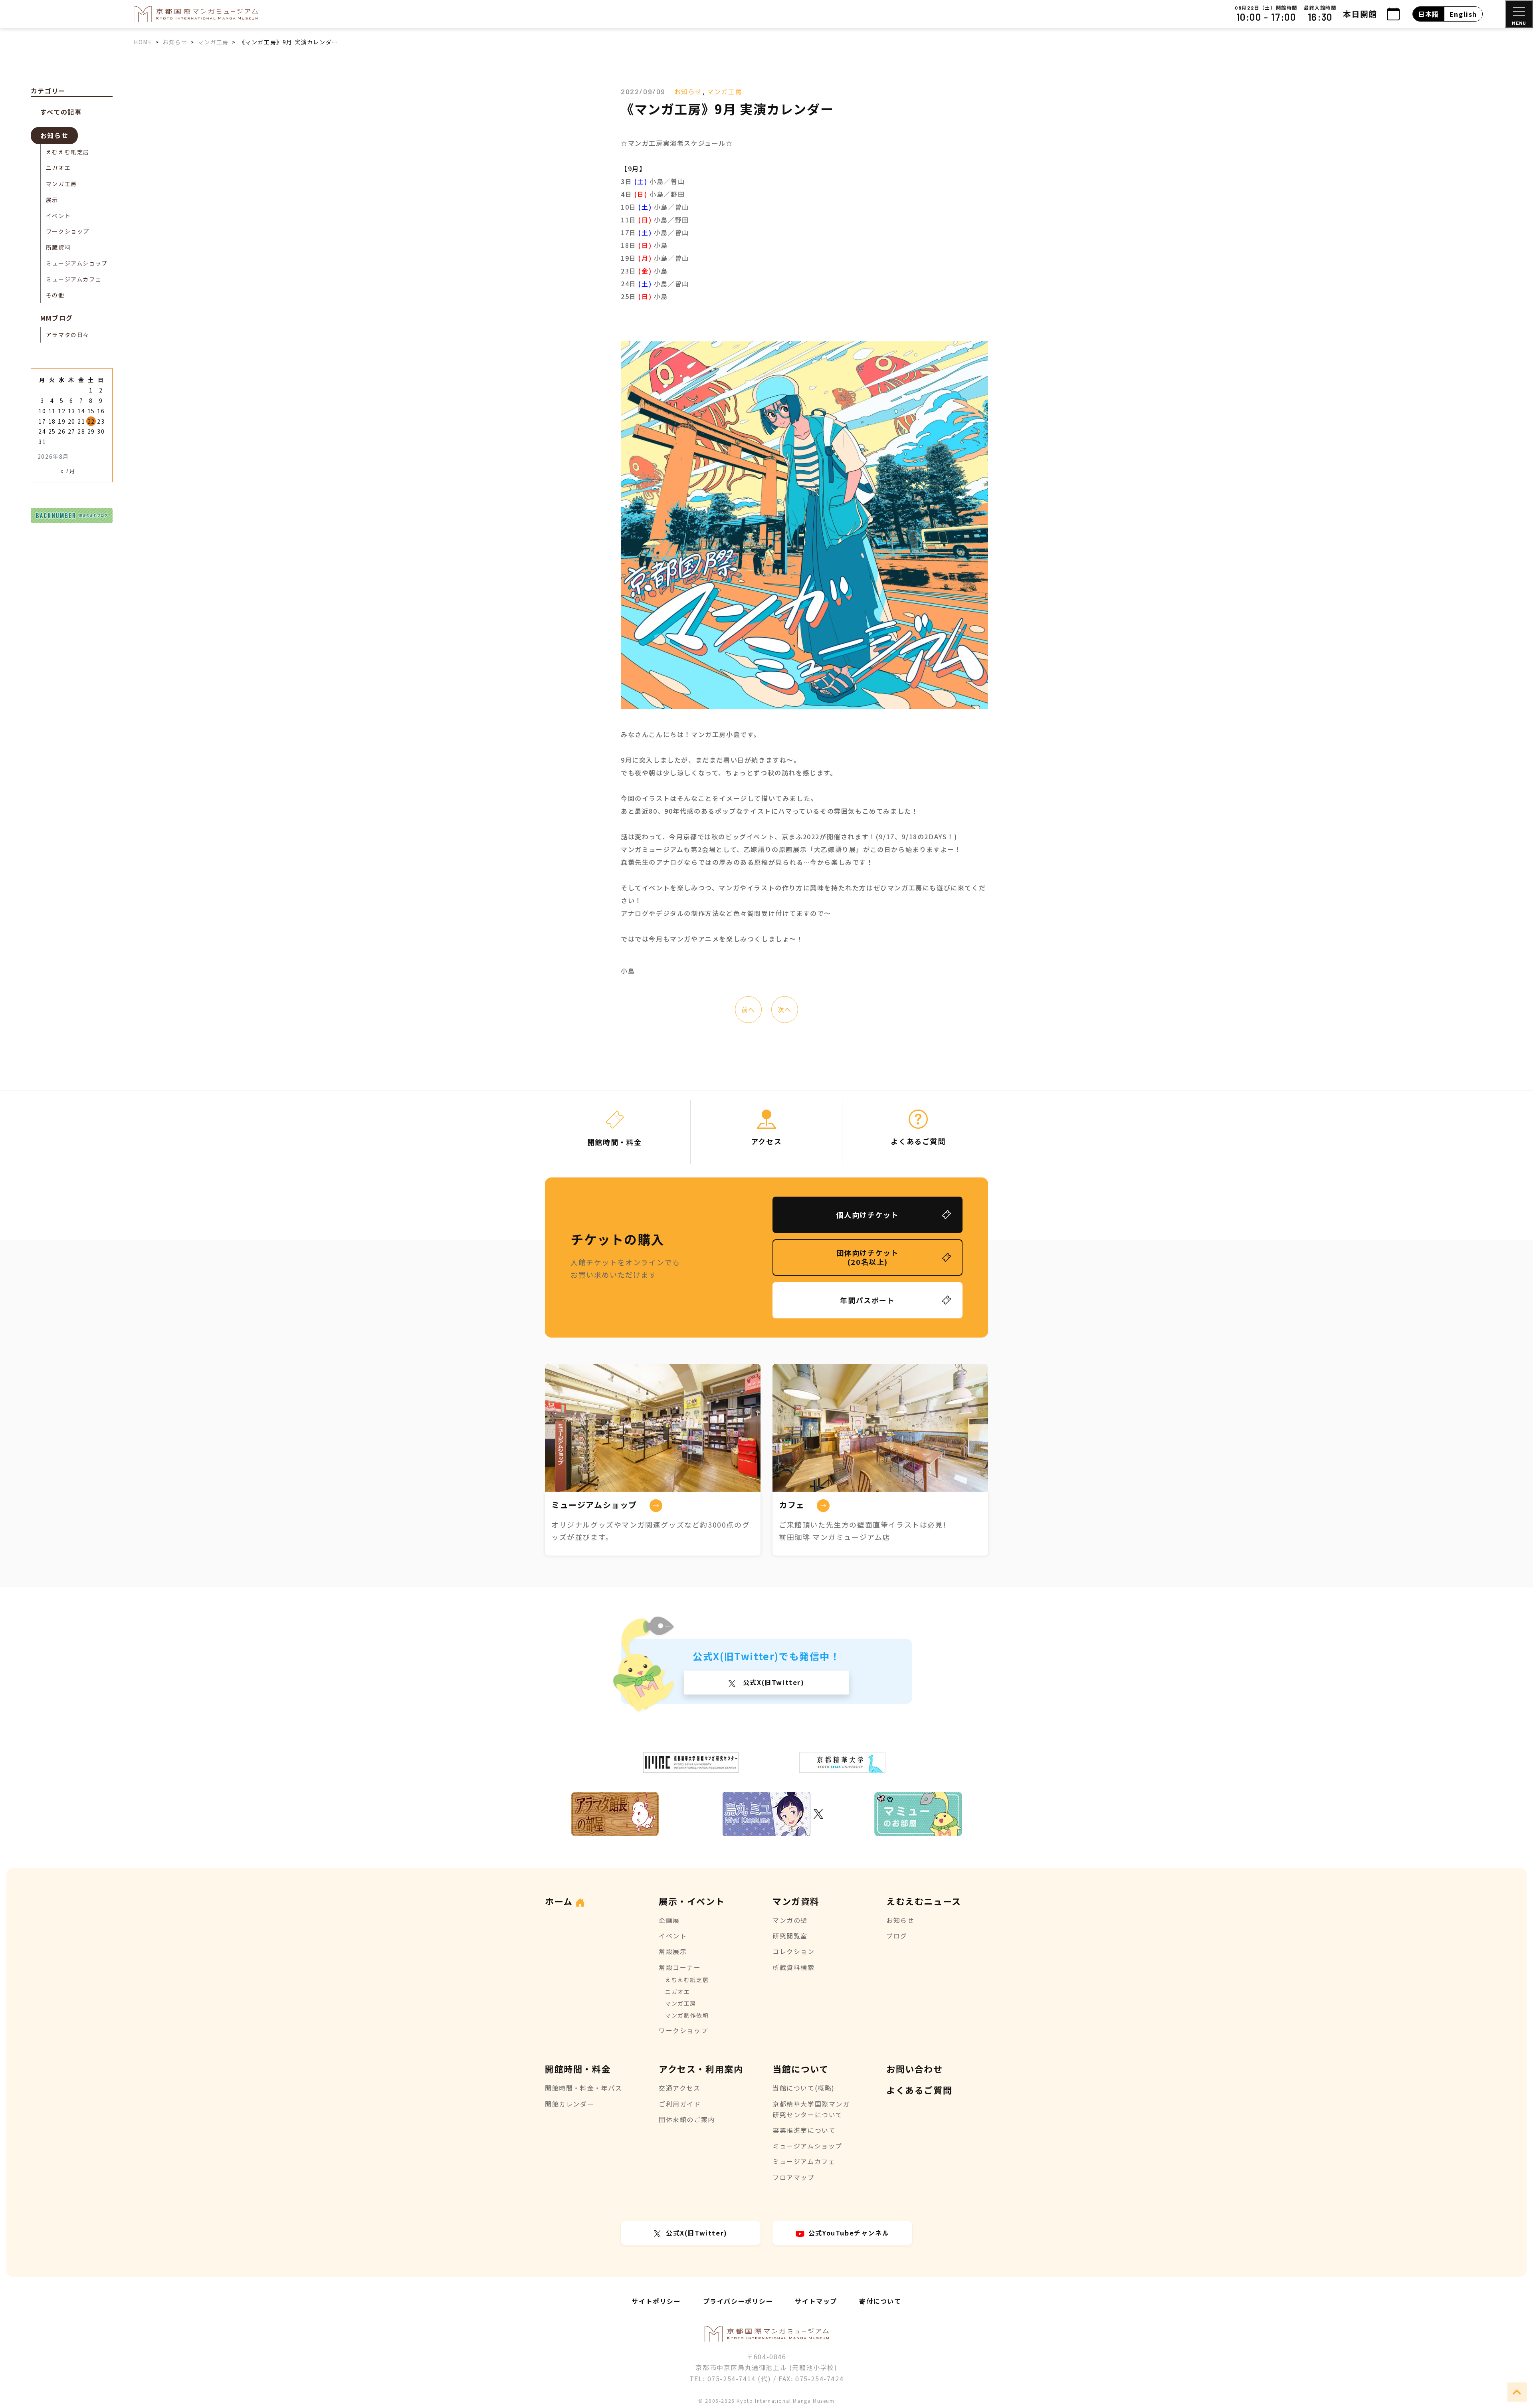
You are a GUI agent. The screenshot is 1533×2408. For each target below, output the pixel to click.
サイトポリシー (656, 2301)
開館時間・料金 (578, 2069)
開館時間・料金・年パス (584, 2088)
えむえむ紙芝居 (68, 152)
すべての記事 (61, 112)
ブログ (897, 1936)
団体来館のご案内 (687, 2119)
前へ (748, 1009)
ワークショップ (68, 231)
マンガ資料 (796, 1901)
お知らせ (688, 91)
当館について (801, 2069)
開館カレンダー (569, 2104)
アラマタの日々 (68, 335)
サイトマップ (816, 2301)
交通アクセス (680, 2088)
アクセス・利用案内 (701, 2069)
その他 (55, 295)
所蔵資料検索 (794, 1967)
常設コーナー (680, 1967)
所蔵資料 (58, 247)
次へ (785, 1009)
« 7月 (68, 471)
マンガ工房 (725, 91)
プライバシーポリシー (738, 2301)
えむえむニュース (924, 1901)
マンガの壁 (790, 1920)
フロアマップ (794, 2177)
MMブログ (57, 318)
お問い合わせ (915, 2069)
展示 (52, 200)
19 (62, 421)
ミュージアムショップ (77, 263)
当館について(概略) (804, 2088)
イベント (58, 216)
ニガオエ (58, 168)
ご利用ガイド (680, 2104)
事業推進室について (804, 2130)
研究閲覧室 (790, 1936)
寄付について (880, 2301)
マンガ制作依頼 (687, 2015)
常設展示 (673, 1951)
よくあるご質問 (919, 2090)
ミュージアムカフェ (74, 279)
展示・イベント (692, 1901)
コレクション (794, 1951)
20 (72, 421)
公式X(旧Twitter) (772, 1682)
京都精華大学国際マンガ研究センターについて (811, 2109)
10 (42, 411)
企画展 (669, 1920)
